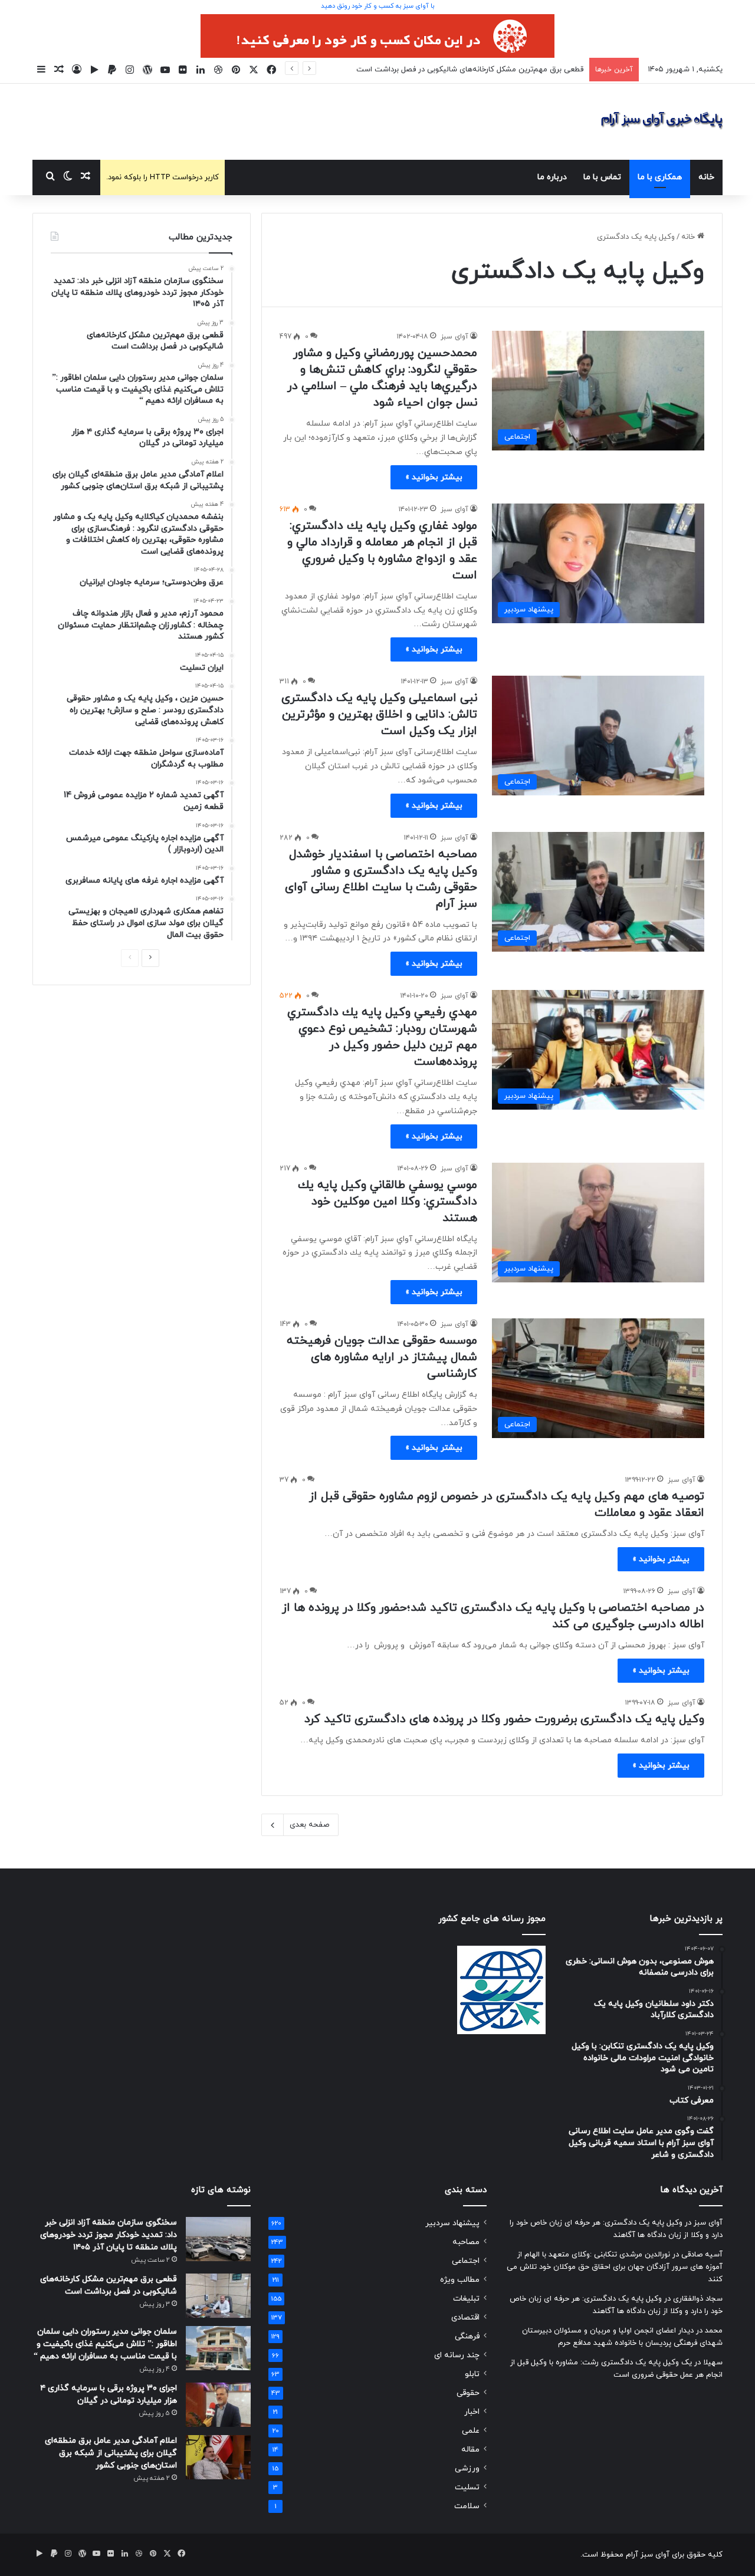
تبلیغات (466, 2299)
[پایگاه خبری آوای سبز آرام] (662, 122)
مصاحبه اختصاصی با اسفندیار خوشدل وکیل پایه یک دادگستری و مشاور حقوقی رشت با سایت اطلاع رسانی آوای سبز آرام (381, 879)
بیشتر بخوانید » (434, 477)
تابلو (472, 2374)
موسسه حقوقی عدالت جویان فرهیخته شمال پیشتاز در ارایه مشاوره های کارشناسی (382, 1357)
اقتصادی (465, 2317)
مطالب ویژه (460, 2280)
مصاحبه (466, 2242)
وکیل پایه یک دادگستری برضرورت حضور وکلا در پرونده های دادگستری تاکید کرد (504, 1719)
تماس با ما (602, 177)
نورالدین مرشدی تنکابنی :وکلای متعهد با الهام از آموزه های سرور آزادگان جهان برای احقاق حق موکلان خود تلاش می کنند (615, 2267)
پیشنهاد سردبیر (452, 2223)
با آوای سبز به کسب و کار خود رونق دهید (377, 6)
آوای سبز (454, 337)
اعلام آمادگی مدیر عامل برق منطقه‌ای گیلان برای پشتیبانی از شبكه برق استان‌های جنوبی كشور (111, 2453)
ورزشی (467, 2468)
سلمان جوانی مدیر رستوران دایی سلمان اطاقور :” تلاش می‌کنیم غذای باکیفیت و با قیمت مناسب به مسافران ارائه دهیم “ (105, 2344)
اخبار (472, 2412)
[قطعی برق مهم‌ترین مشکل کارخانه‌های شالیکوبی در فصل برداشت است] (218, 2296)
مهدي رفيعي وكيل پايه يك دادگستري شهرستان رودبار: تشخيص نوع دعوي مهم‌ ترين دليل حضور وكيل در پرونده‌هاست (382, 1037)
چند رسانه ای (457, 2355)
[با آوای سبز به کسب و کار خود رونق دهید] (377, 35)
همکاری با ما (660, 177)
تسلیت (467, 2487)
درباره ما (552, 177)
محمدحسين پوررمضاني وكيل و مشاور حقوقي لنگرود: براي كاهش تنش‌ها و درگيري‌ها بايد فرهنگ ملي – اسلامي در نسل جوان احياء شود (382, 378)
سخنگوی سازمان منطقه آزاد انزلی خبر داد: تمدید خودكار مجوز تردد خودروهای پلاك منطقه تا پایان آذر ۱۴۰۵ (109, 2235)
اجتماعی (466, 2261)
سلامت (467, 2506)
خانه (706, 177)
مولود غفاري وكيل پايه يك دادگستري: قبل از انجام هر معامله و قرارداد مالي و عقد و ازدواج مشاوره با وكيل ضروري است (382, 551)
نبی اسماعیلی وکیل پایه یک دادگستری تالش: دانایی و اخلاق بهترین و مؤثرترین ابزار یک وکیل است (379, 715)
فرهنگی (467, 2336)
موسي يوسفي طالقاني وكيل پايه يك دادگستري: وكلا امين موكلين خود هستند (388, 1202)
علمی (471, 2431)
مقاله (470, 2450)
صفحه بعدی (309, 1825)
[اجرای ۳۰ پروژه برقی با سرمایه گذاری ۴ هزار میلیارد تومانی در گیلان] (218, 2405)
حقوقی (468, 2393)
